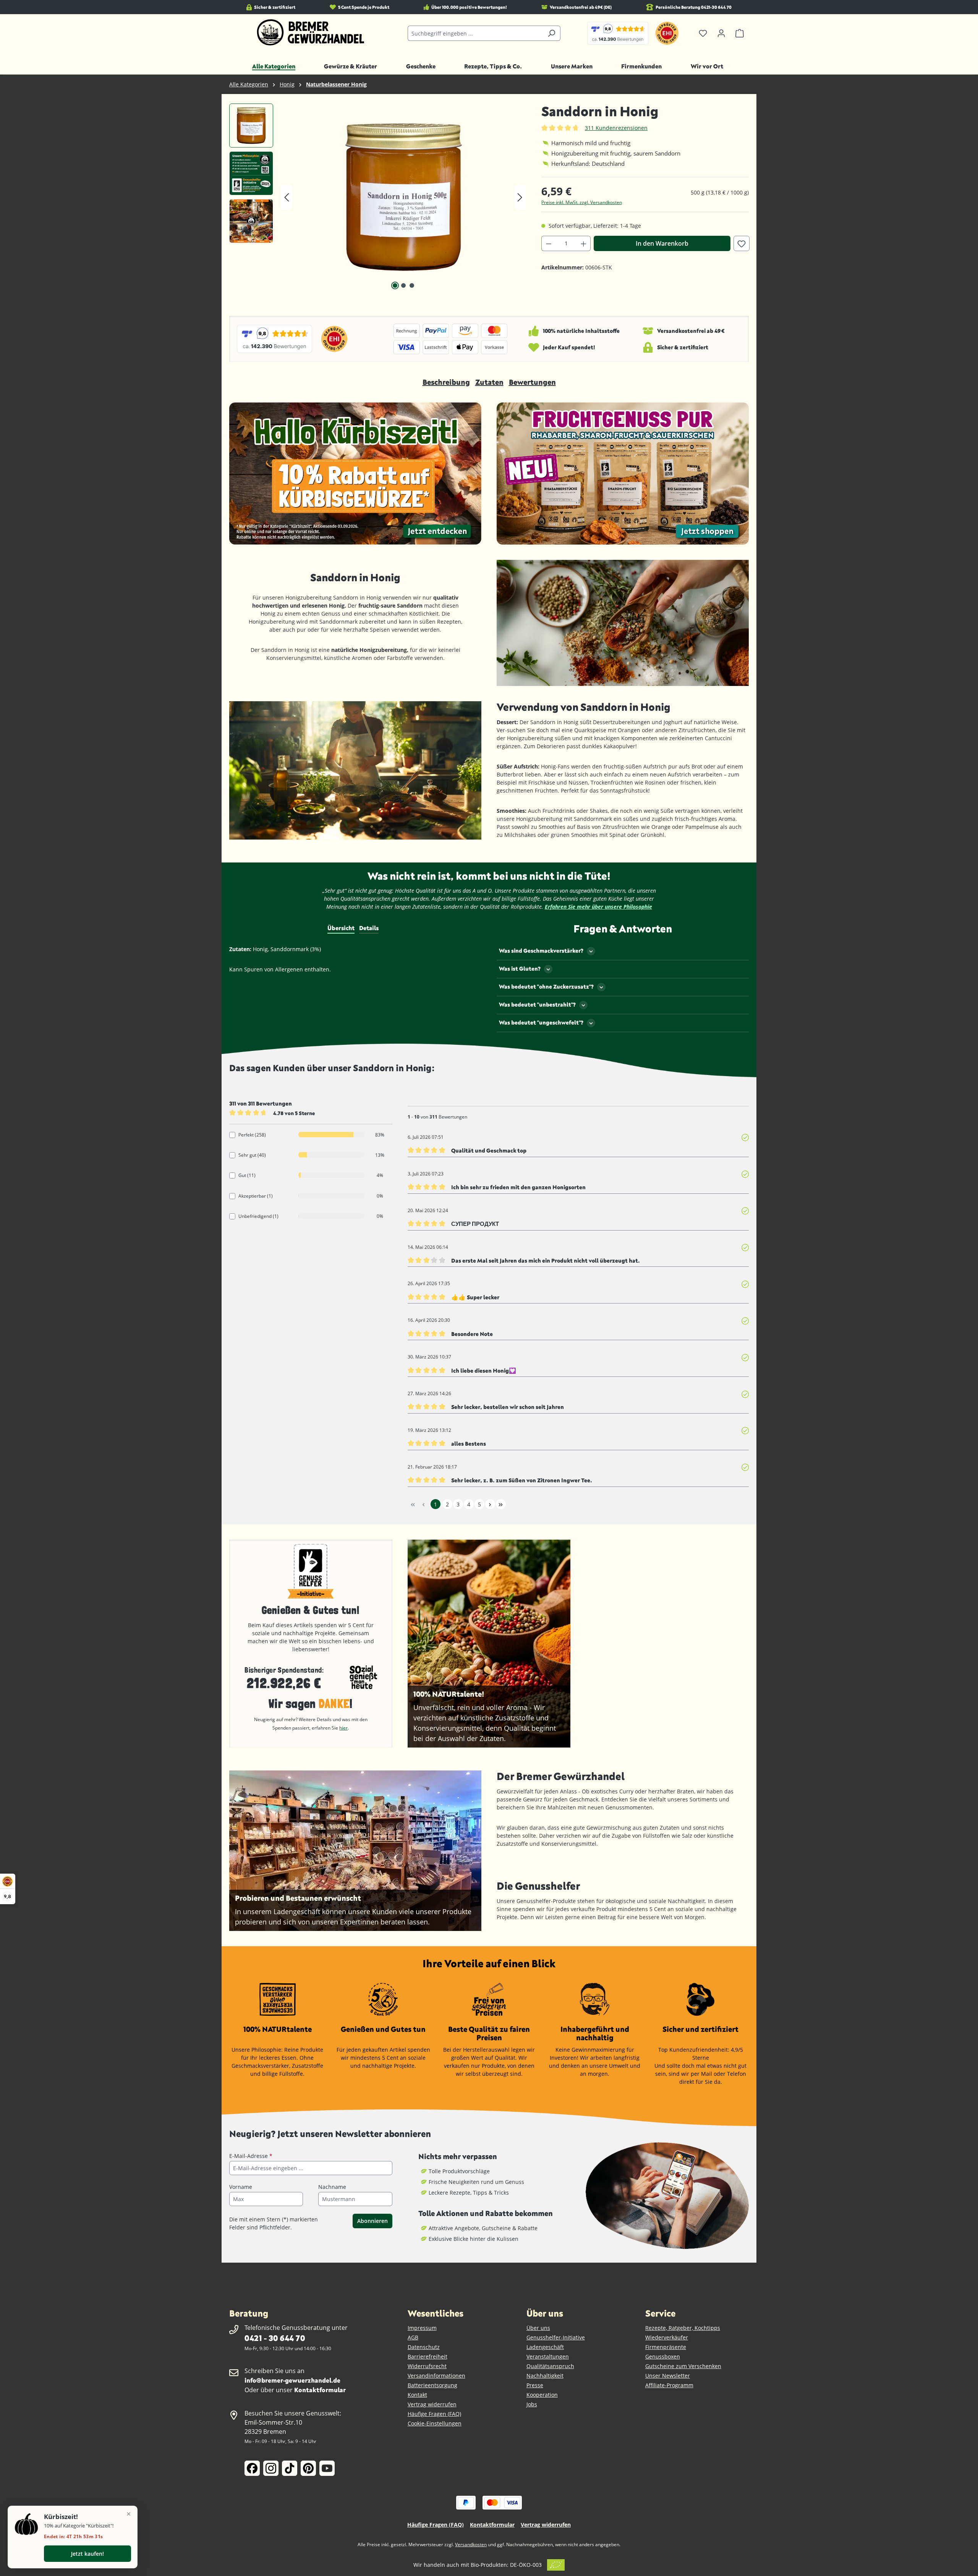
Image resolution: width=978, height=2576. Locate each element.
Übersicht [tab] (341, 928)
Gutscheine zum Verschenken (683, 2366)
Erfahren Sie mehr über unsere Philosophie (598, 907)
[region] (378, 197)
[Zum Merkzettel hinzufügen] (742, 243)
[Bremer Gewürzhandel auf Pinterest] (308, 2468)
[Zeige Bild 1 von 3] (395, 285)
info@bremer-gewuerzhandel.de (292, 2380)
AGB (413, 2337)
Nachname (332, 2187)
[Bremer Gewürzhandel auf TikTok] (290, 2468)
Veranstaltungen (548, 2356)
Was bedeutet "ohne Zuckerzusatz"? (546, 986)
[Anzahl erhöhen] (584, 243)
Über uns (538, 2328)
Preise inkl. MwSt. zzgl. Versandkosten (582, 202)
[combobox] (475, 33)
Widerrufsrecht (427, 2366)
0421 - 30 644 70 (275, 2338)
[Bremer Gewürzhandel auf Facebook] (252, 2468)
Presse (535, 2385)
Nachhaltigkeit (545, 2376)
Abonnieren (372, 2221)
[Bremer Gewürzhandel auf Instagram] (271, 2468)
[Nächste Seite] (490, 1504)
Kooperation (542, 2395)
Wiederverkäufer (667, 2337)
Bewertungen (532, 382)
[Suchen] (551, 33)
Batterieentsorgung (432, 2385)
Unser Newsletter (668, 2376)
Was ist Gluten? (520, 969)
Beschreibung (446, 382)
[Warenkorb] (740, 33)
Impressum (422, 2328)
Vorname (241, 2187)
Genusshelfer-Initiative (556, 2337)
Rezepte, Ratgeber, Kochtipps (683, 2328)
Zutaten (489, 382)
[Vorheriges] (287, 197)
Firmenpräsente (666, 2347)
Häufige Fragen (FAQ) (434, 2414)
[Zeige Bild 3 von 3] (412, 285)
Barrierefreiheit (427, 2356)
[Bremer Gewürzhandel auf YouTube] (327, 2468)
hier (343, 1728)
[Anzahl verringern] (549, 243)
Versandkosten (471, 2544)
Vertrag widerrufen (432, 2404)
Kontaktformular (320, 2390)
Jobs (532, 2404)
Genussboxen (663, 2356)
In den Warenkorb (662, 243)
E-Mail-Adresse (251, 2156)
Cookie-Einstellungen (435, 2423)
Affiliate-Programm (669, 2385)
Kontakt (417, 2395)
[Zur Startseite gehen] (311, 32)
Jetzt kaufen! (87, 2554)
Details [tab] (369, 928)
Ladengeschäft (545, 2347)
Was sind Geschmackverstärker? (541, 951)
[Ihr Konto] (721, 33)
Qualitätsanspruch (550, 2366)
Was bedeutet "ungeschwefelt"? (541, 1022)
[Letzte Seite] (501, 1504)
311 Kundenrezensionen (616, 128)
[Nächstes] (520, 197)
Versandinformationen (436, 2376)
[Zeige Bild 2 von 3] (403, 285)
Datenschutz (424, 2347)
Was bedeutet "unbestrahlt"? (537, 1004)
